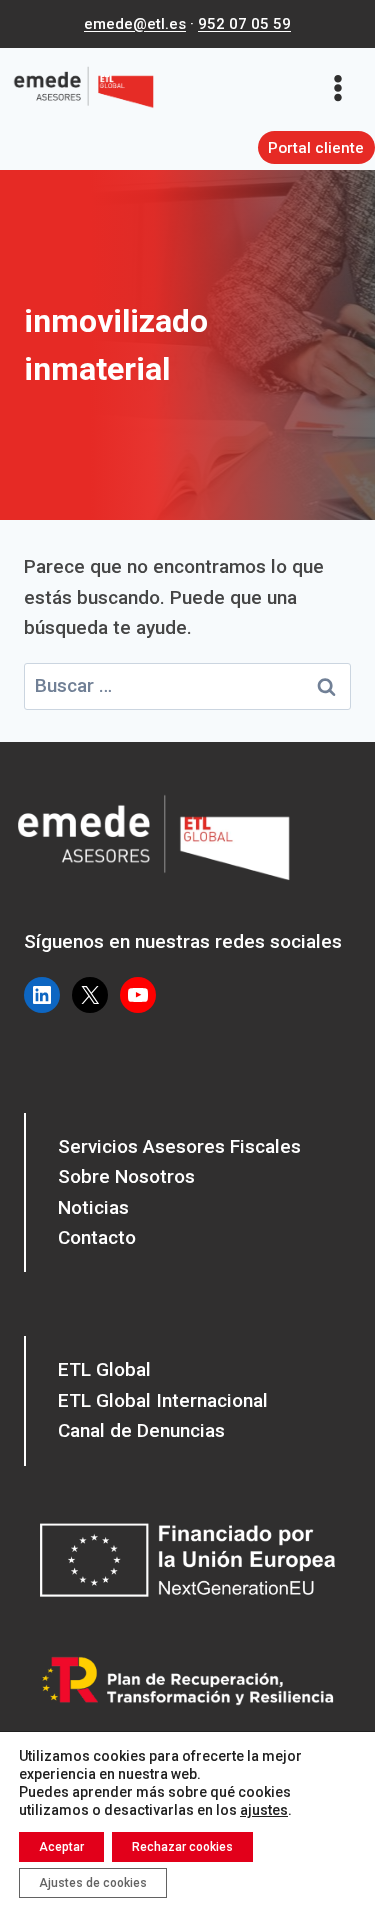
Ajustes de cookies (93, 1883)
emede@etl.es (135, 24)
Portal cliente (316, 148)
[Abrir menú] (344, 87)
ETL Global (104, 1369)
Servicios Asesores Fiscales (179, 1146)
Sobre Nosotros (126, 1176)
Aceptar (61, 1847)
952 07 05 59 (244, 24)
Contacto (97, 1237)
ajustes (264, 1810)
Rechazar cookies (182, 1847)
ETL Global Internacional (163, 1400)
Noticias (93, 1207)
